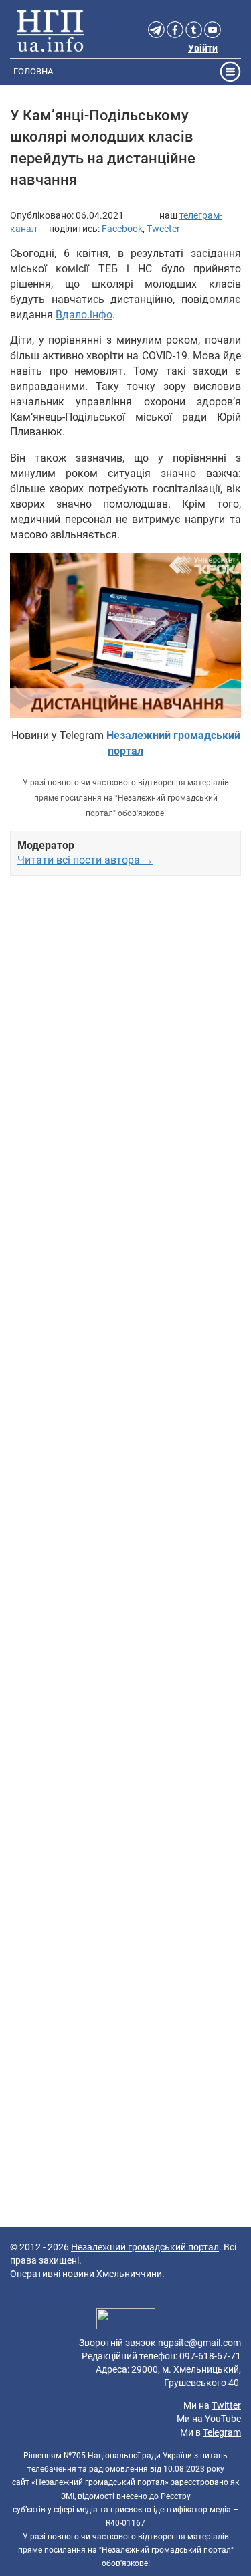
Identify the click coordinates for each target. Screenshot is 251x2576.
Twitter (226, 2405)
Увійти (203, 48)
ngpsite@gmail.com (199, 2343)
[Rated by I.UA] (126, 2320)
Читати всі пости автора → (85, 860)
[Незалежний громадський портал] (50, 30)
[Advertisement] (125, 1406)
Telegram (222, 2432)
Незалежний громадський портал (145, 2247)
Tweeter (163, 229)
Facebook (122, 229)
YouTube (223, 2419)
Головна (33, 71)
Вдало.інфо (84, 315)
